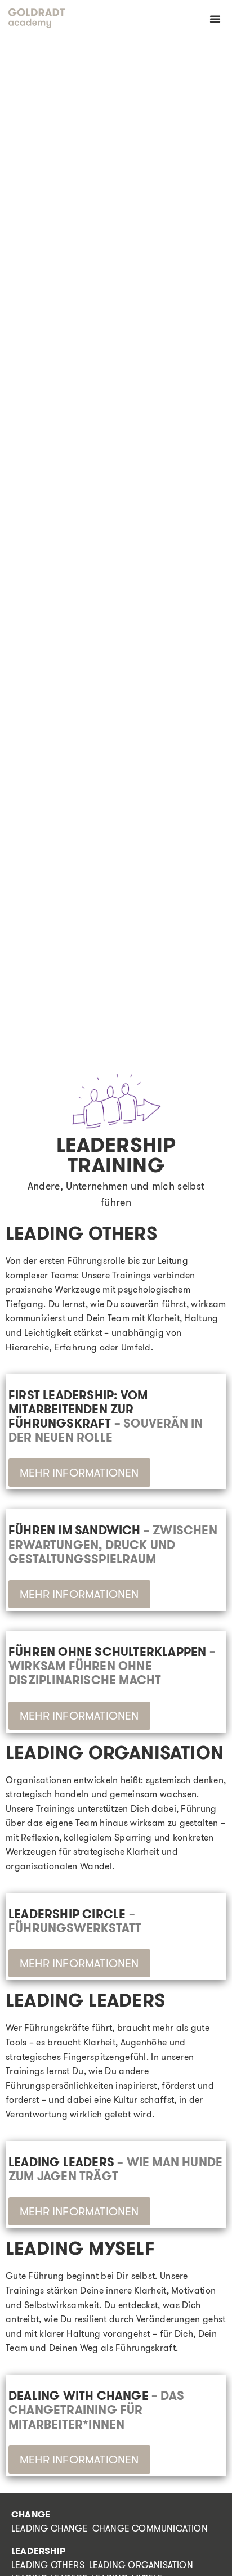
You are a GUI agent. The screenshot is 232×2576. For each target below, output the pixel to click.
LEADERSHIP (38, 2551)
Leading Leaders (115, 2169)
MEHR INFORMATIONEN (79, 1472)
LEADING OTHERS (48, 2565)
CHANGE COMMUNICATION (150, 2528)
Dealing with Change (96, 2410)
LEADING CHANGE (50, 2528)
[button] (215, 19)
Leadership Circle (75, 1921)
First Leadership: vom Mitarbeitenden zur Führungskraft (106, 1417)
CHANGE (31, 2514)
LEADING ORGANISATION (141, 2565)
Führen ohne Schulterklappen (112, 1666)
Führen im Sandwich (113, 1544)
